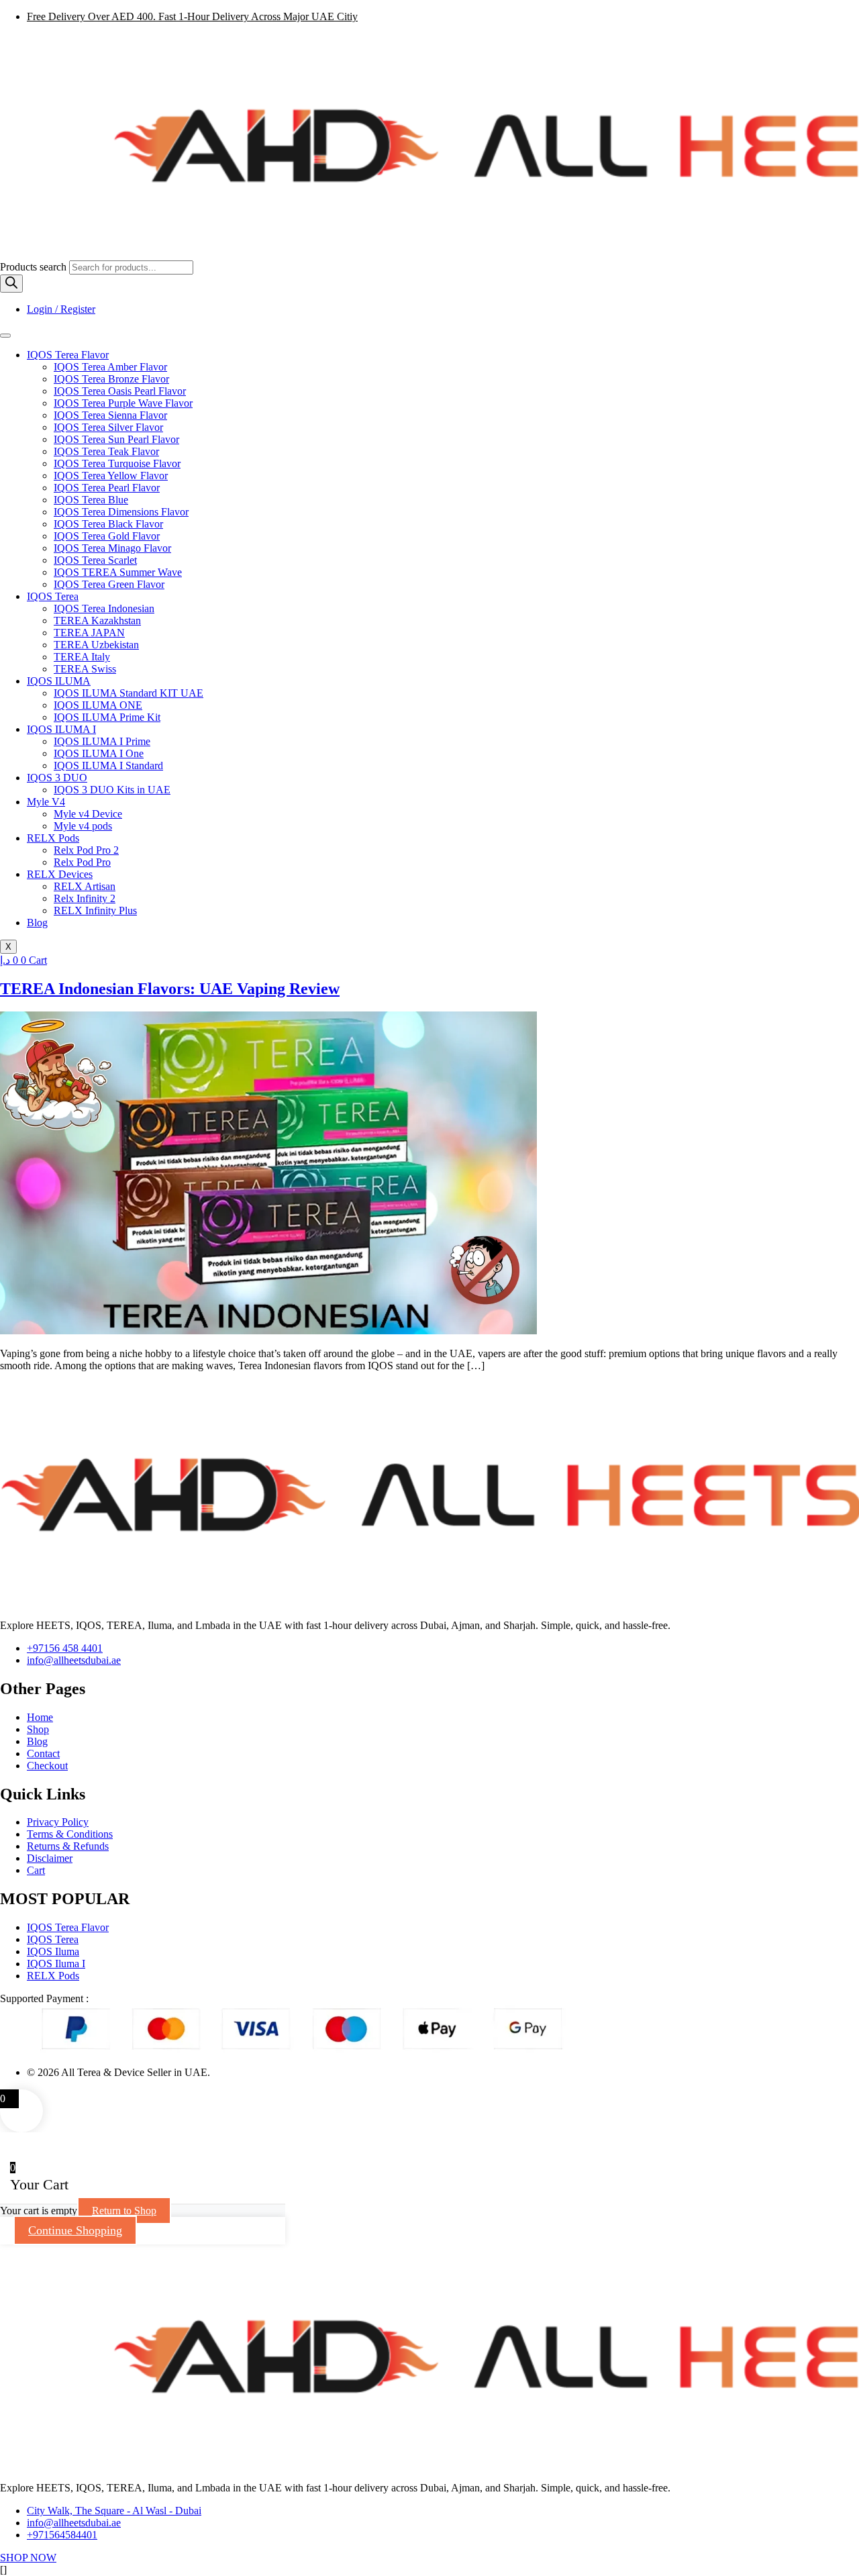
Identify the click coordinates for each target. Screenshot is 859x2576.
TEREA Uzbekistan (96, 645)
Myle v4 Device (88, 814)
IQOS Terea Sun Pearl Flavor (116, 439)
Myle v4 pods (83, 826)
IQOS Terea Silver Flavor (108, 427)
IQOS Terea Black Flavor (108, 524)
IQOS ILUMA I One (99, 753)
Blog (37, 923)
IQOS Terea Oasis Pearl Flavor (120, 391)
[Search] (11, 284)
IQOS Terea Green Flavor (109, 584)
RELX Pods (53, 838)
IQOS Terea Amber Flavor (110, 367)
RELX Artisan (85, 886)
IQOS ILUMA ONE (98, 705)
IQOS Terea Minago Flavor (112, 548)
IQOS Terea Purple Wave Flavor (123, 403)
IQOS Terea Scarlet (95, 560)
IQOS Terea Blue (91, 500)
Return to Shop (124, 2211)
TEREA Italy (82, 657)
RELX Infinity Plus (95, 910)
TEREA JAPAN (89, 633)
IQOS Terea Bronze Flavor (111, 379)
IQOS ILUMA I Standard (108, 765)
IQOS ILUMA (59, 681)
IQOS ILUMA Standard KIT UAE (129, 693)
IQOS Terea (53, 596)
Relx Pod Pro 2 (86, 850)
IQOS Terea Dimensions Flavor (121, 512)
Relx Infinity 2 (85, 898)
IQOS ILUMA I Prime (102, 741)
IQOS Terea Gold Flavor (107, 536)
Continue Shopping (75, 2230)
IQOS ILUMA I (61, 729)
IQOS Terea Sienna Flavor (110, 415)
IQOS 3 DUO (57, 778)
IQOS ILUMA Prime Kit (107, 717)
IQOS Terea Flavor (68, 355)
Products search (35, 267)
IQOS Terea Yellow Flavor (111, 476)
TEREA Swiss (85, 669)
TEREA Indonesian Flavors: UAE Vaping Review (170, 989)
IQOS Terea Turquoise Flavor (117, 463)
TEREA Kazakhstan (97, 621)
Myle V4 (46, 802)
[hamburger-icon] (5, 336)
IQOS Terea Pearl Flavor (107, 488)
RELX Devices (60, 874)
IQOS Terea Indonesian (104, 608)
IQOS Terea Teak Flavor (106, 451)
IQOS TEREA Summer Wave (118, 572)
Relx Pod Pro (82, 862)
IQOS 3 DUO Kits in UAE (112, 790)
